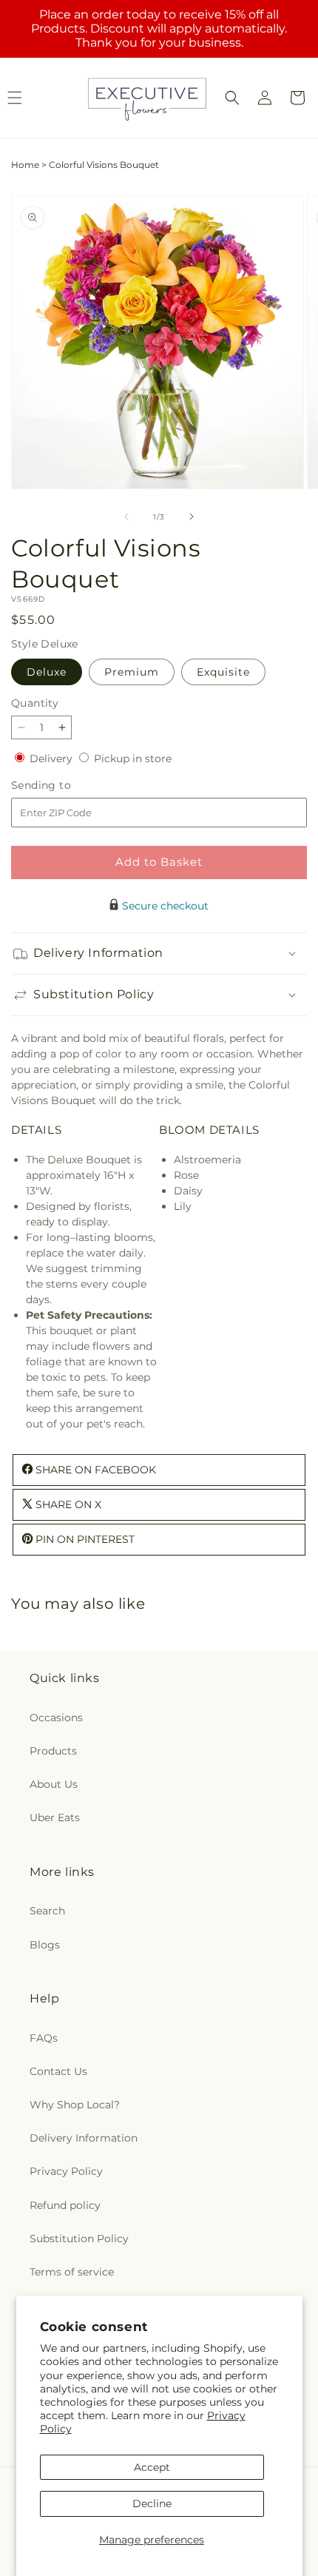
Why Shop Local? (75, 2105)
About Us (54, 1784)
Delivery (53, 759)
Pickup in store (133, 759)
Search (47, 1911)
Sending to (63, 786)
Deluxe (47, 672)
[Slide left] (126, 517)
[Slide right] (192, 517)
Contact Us (58, 2071)
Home (25, 165)
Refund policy (65, 2205)
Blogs (45, 1945)
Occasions (56, 1718)
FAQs (44, 2038)
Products (53, 1751)
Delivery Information (84, 2138)
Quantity (35, 703)
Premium (132, 672)
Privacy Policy (66, 2171)
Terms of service (72, 2272)
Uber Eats (55, 1817)
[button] (232, 98)
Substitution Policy (79, 2239)
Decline (152, 2503)
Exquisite (223, 672)
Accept (152, 2467)
